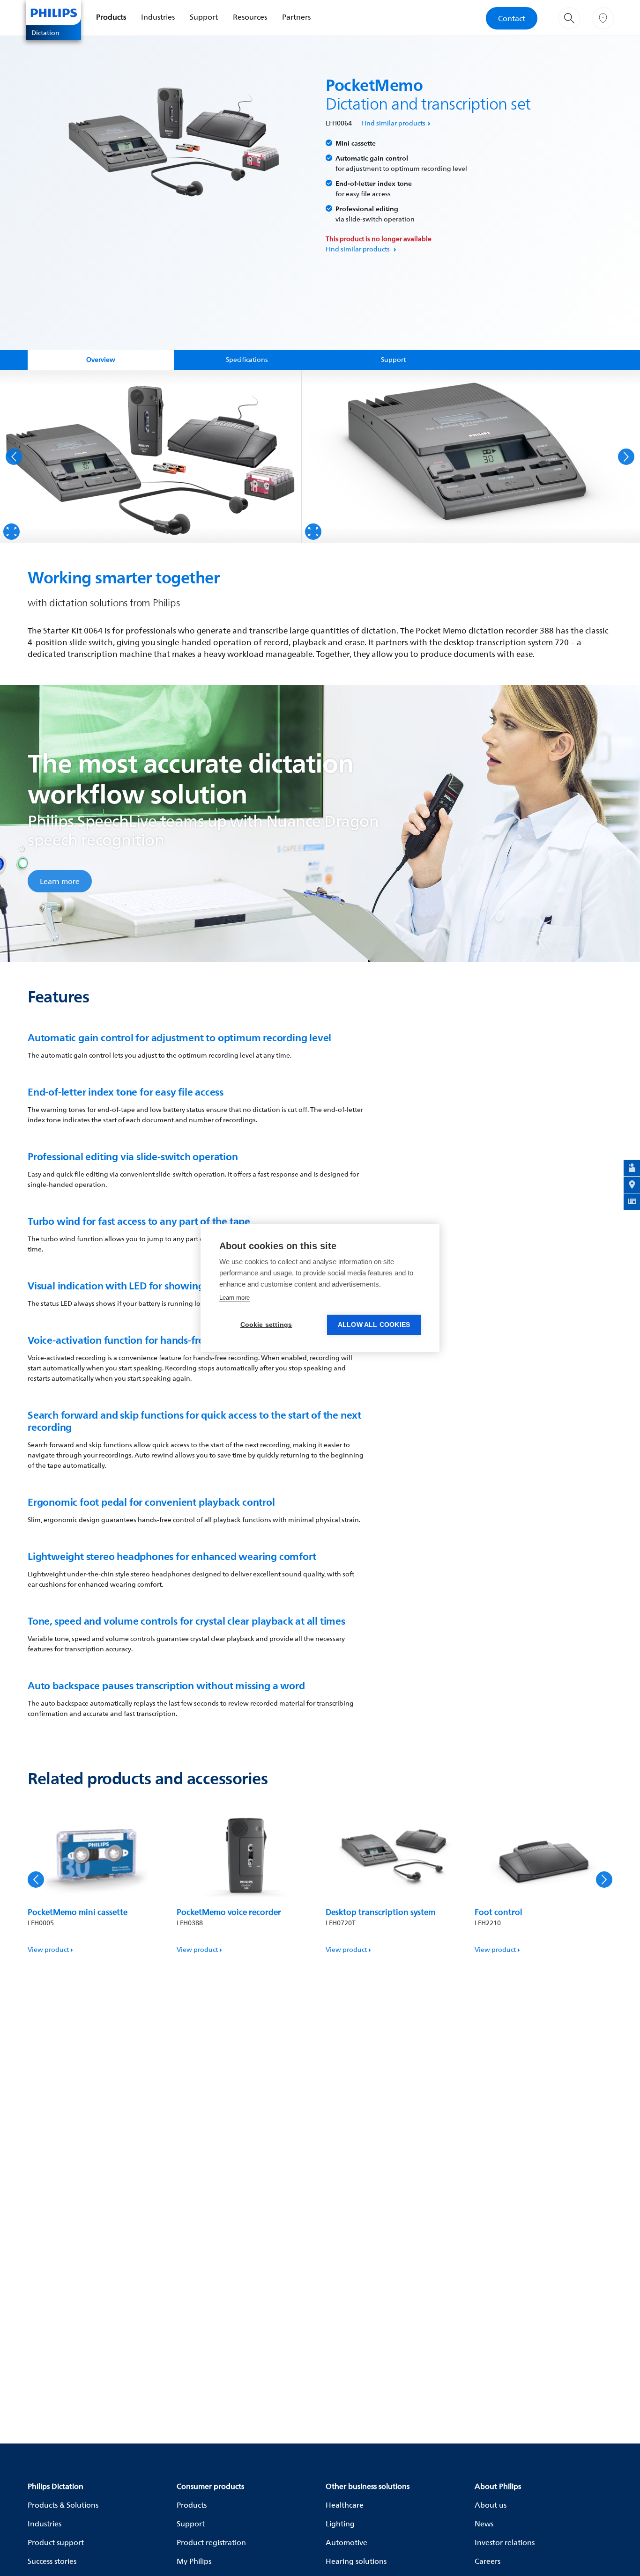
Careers (487, 2561)
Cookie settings (266, 1325)
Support (204, 17)
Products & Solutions (63, 2505)
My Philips (194, 2561)
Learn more (60, 881)
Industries (158, 17)
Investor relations (505, 2542)
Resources (250, 17)
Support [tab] (393, 359)
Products (111, 17)
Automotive (346, 2542)
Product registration (211, 2542)
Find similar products (393, 123)
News (484, 2524)
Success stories (52, 2561)
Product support (56, 2542)
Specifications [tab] (247, 359)
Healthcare (345, 2505)
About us (491, 2505)
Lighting (340, 2524)
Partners (296, 17)
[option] (151, 456)
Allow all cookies (374, 1325)
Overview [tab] (101, 359)
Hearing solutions (356, 2561)
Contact (512, 18)
